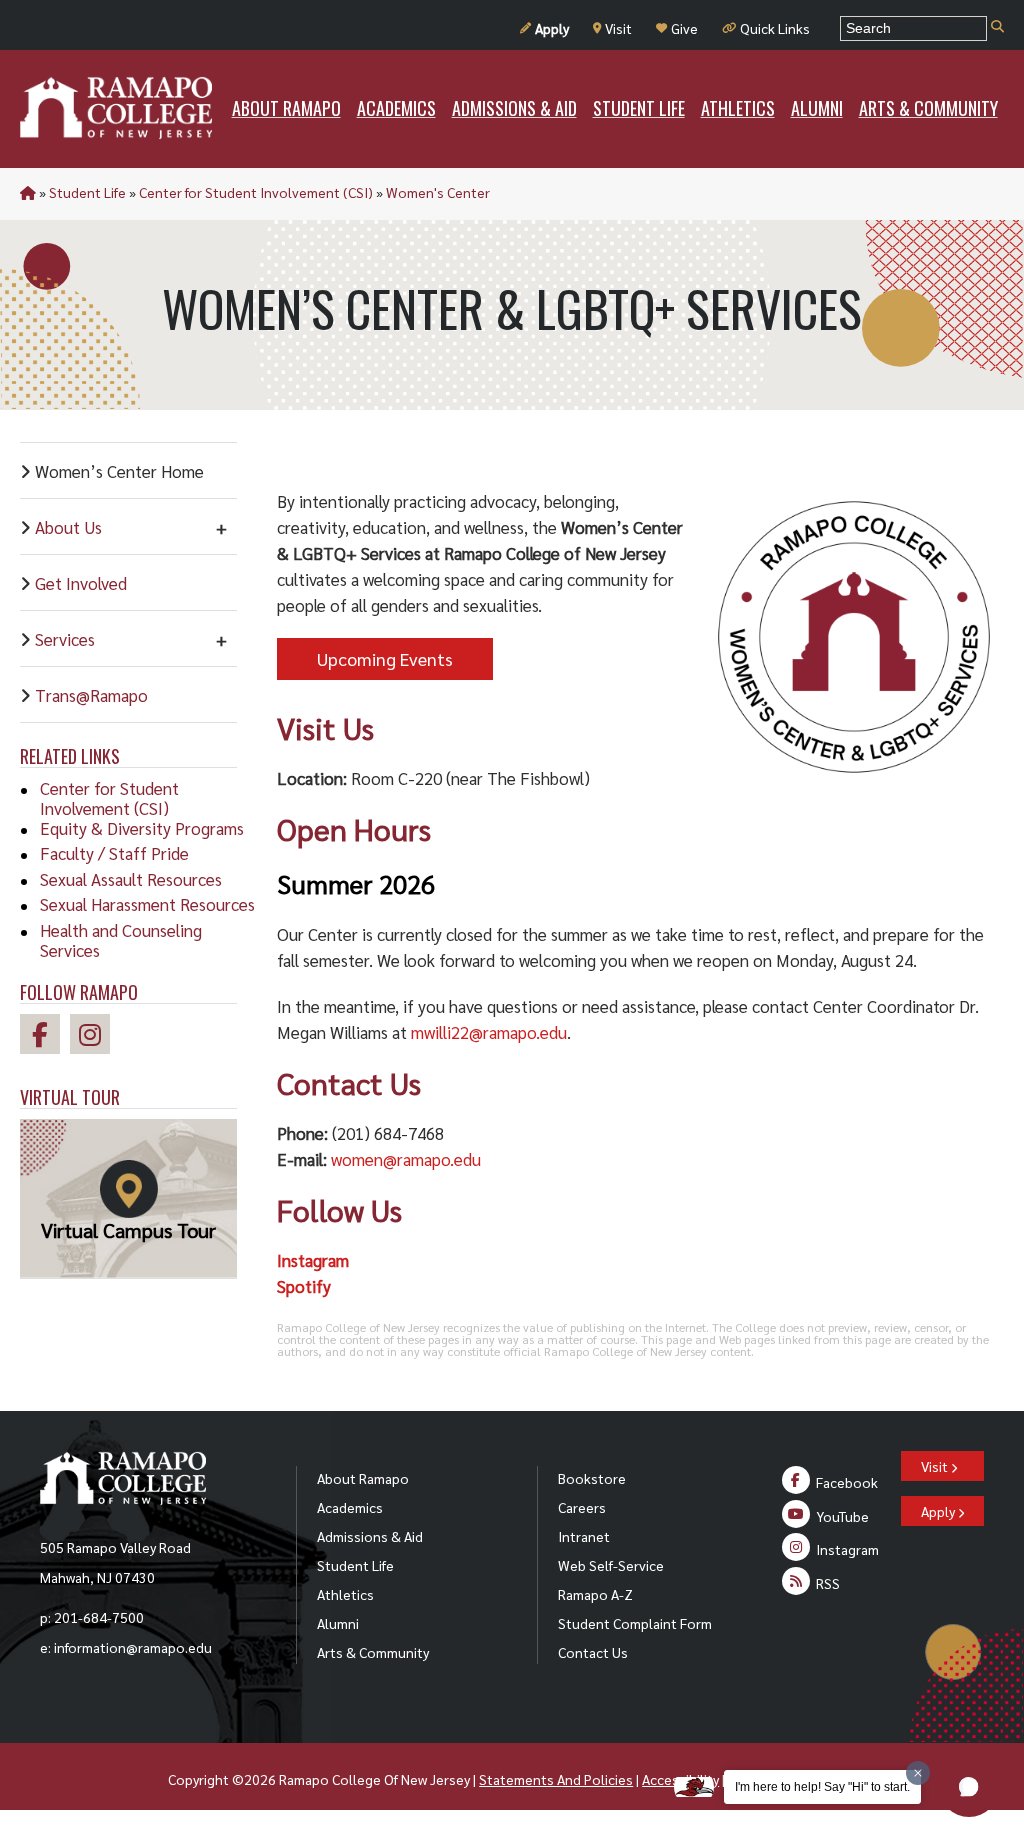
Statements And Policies (556, 1779)
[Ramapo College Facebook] (45, 1037)
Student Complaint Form (635, 1623)
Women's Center (438, 192)
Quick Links (775, 28)
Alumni (338, 1623)
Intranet (584, 1536)
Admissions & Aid (370, 1536)
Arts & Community (373, 1652)
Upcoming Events (385, 658)
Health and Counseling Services (121, 940)
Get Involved (81, 583)
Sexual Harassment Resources (147, 904)
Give (684, 28)
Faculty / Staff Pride (114, 853)
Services (65, 639)
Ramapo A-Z (595, 1594)
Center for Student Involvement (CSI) (256, 192)
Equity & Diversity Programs (142, 828)
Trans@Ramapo (91, 695)
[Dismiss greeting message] (918, 1773)
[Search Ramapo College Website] (997, 27)
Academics (350, 1507)
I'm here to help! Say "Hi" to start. (822, 1787)
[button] (969, 1787)
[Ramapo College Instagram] (95, 1037)
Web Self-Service (611, 1565)
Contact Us (593, 1652)
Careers (582, 1507)
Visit (618, 28)
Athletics (345, 1594)
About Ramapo (363, 1478)
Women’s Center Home (119, 471)
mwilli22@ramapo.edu (489, 1032)
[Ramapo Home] (116, 108)
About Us (68, 527)
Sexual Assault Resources (131, 879)
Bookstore (592, 1478)
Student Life (87, 192)
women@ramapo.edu (406, 1159)
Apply (552, 28)
